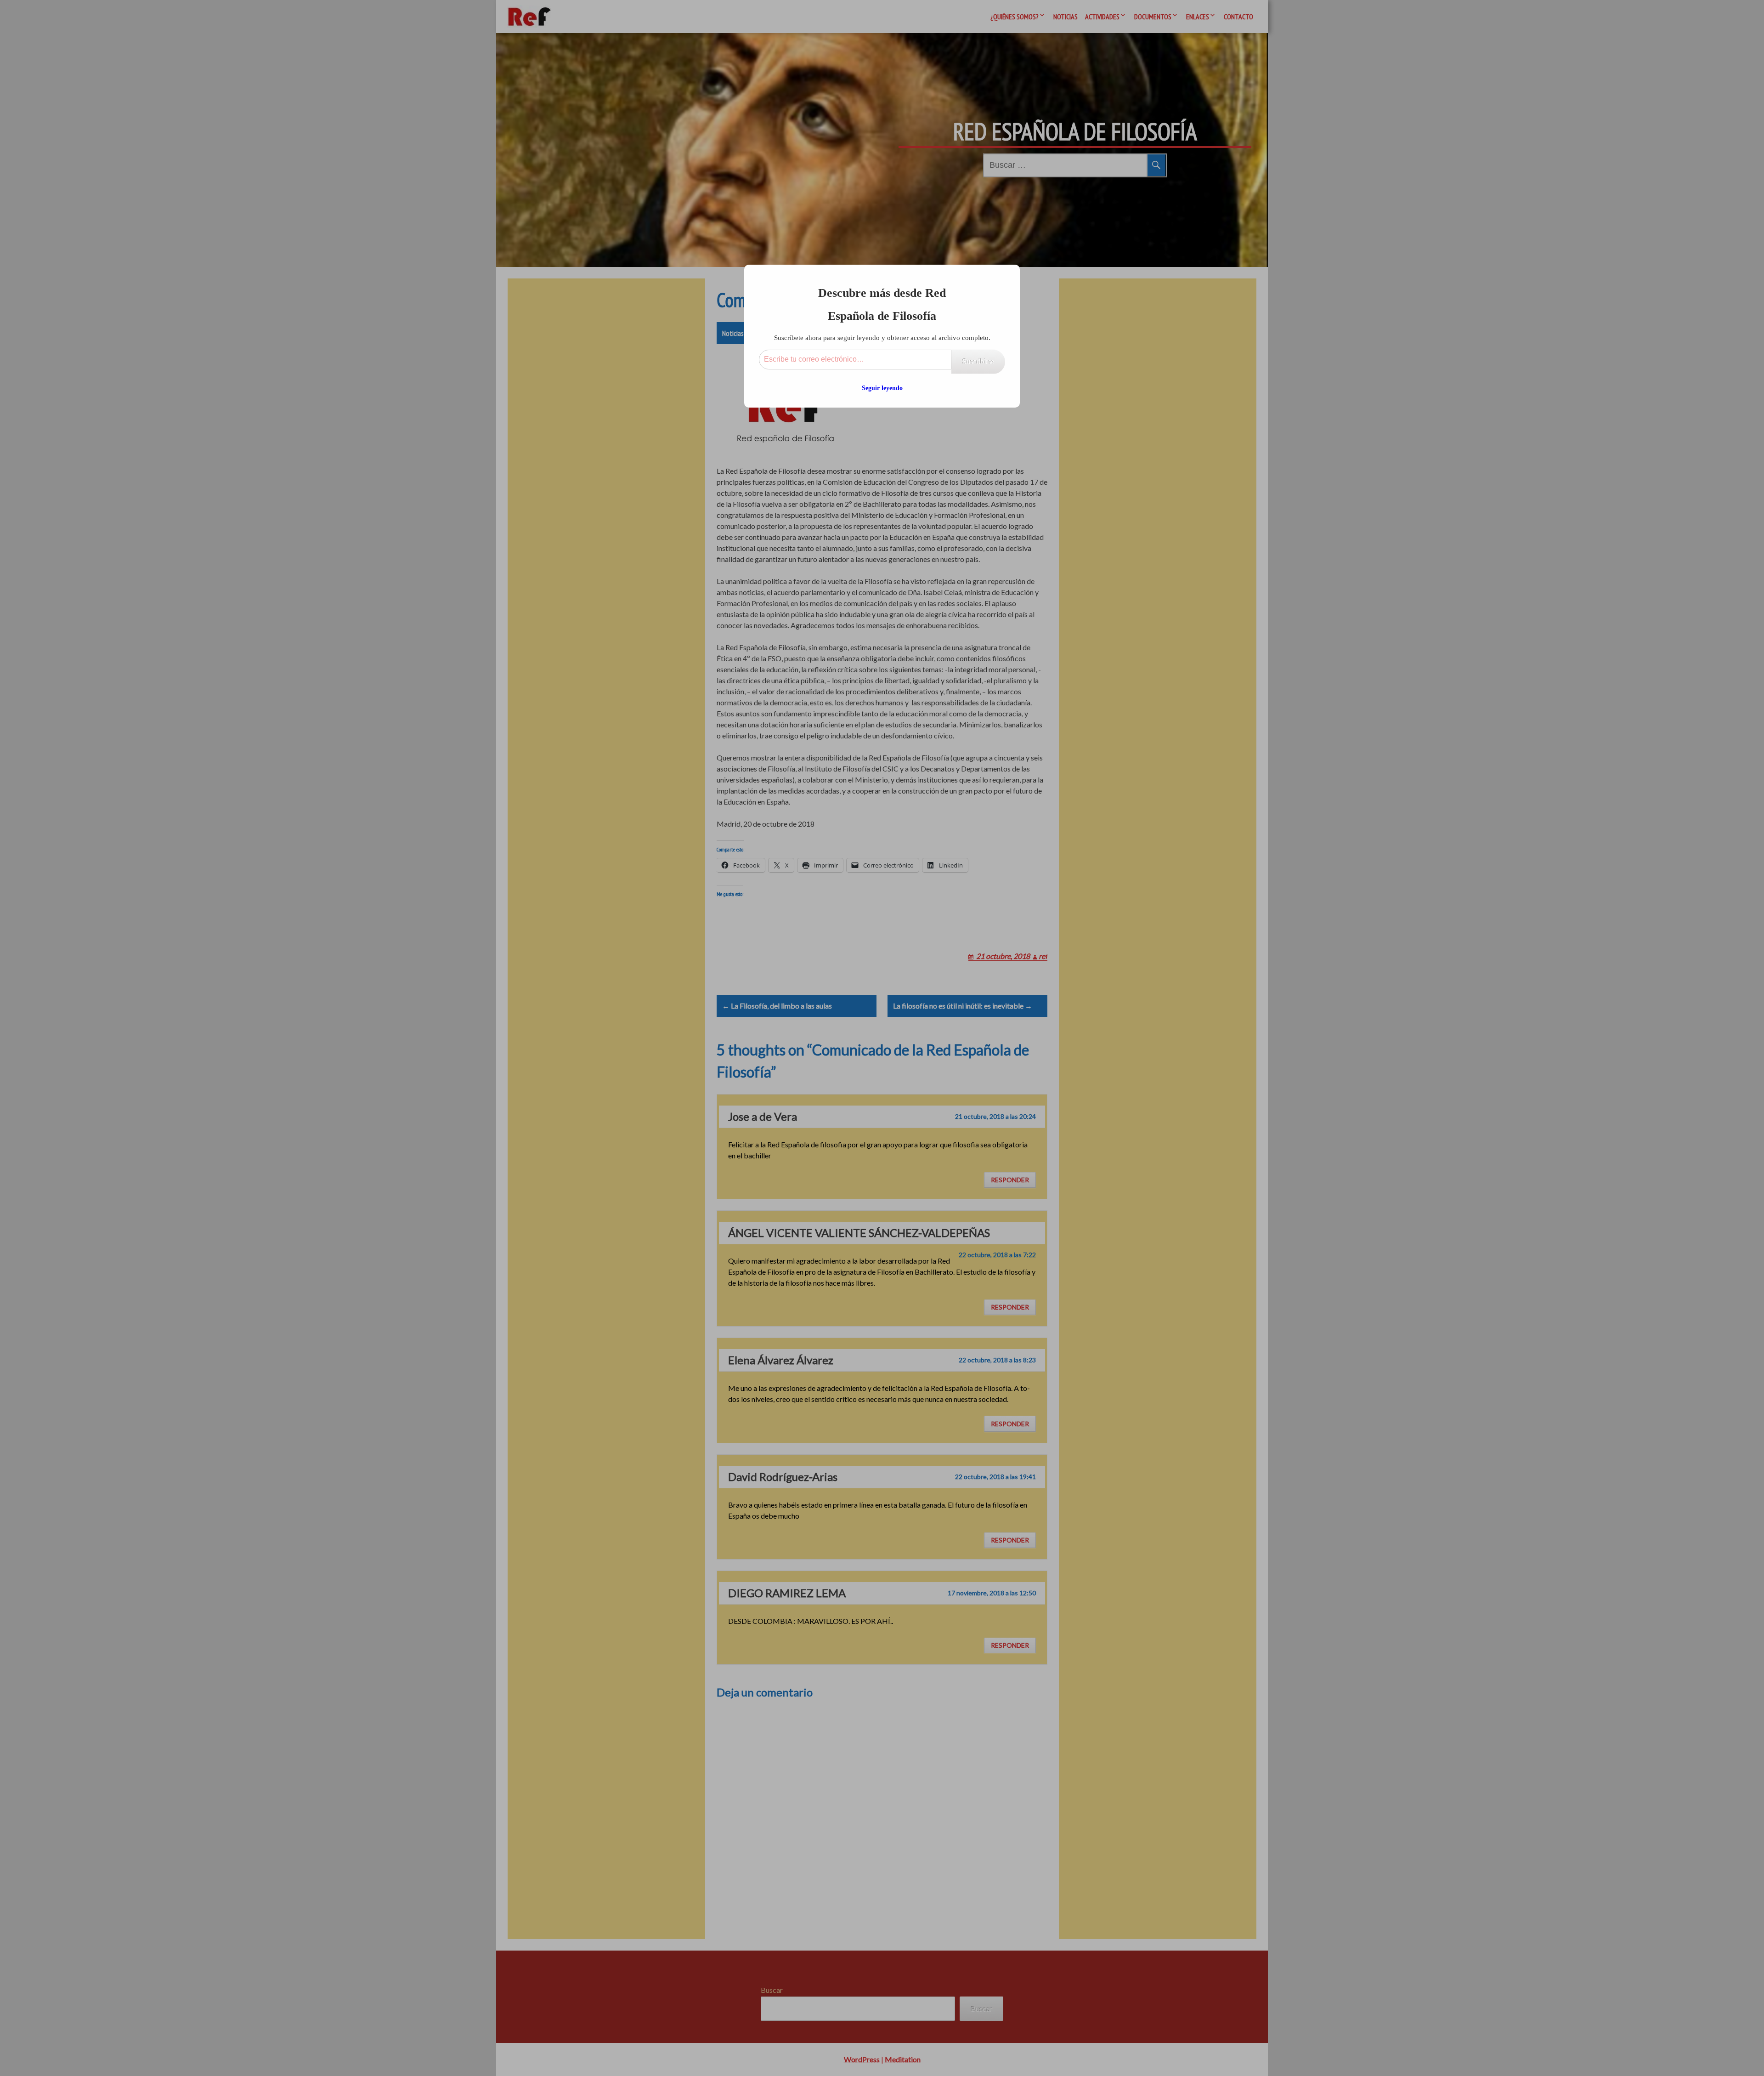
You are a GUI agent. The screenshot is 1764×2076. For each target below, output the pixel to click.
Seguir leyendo (882, 388)
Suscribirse (978, 361)
